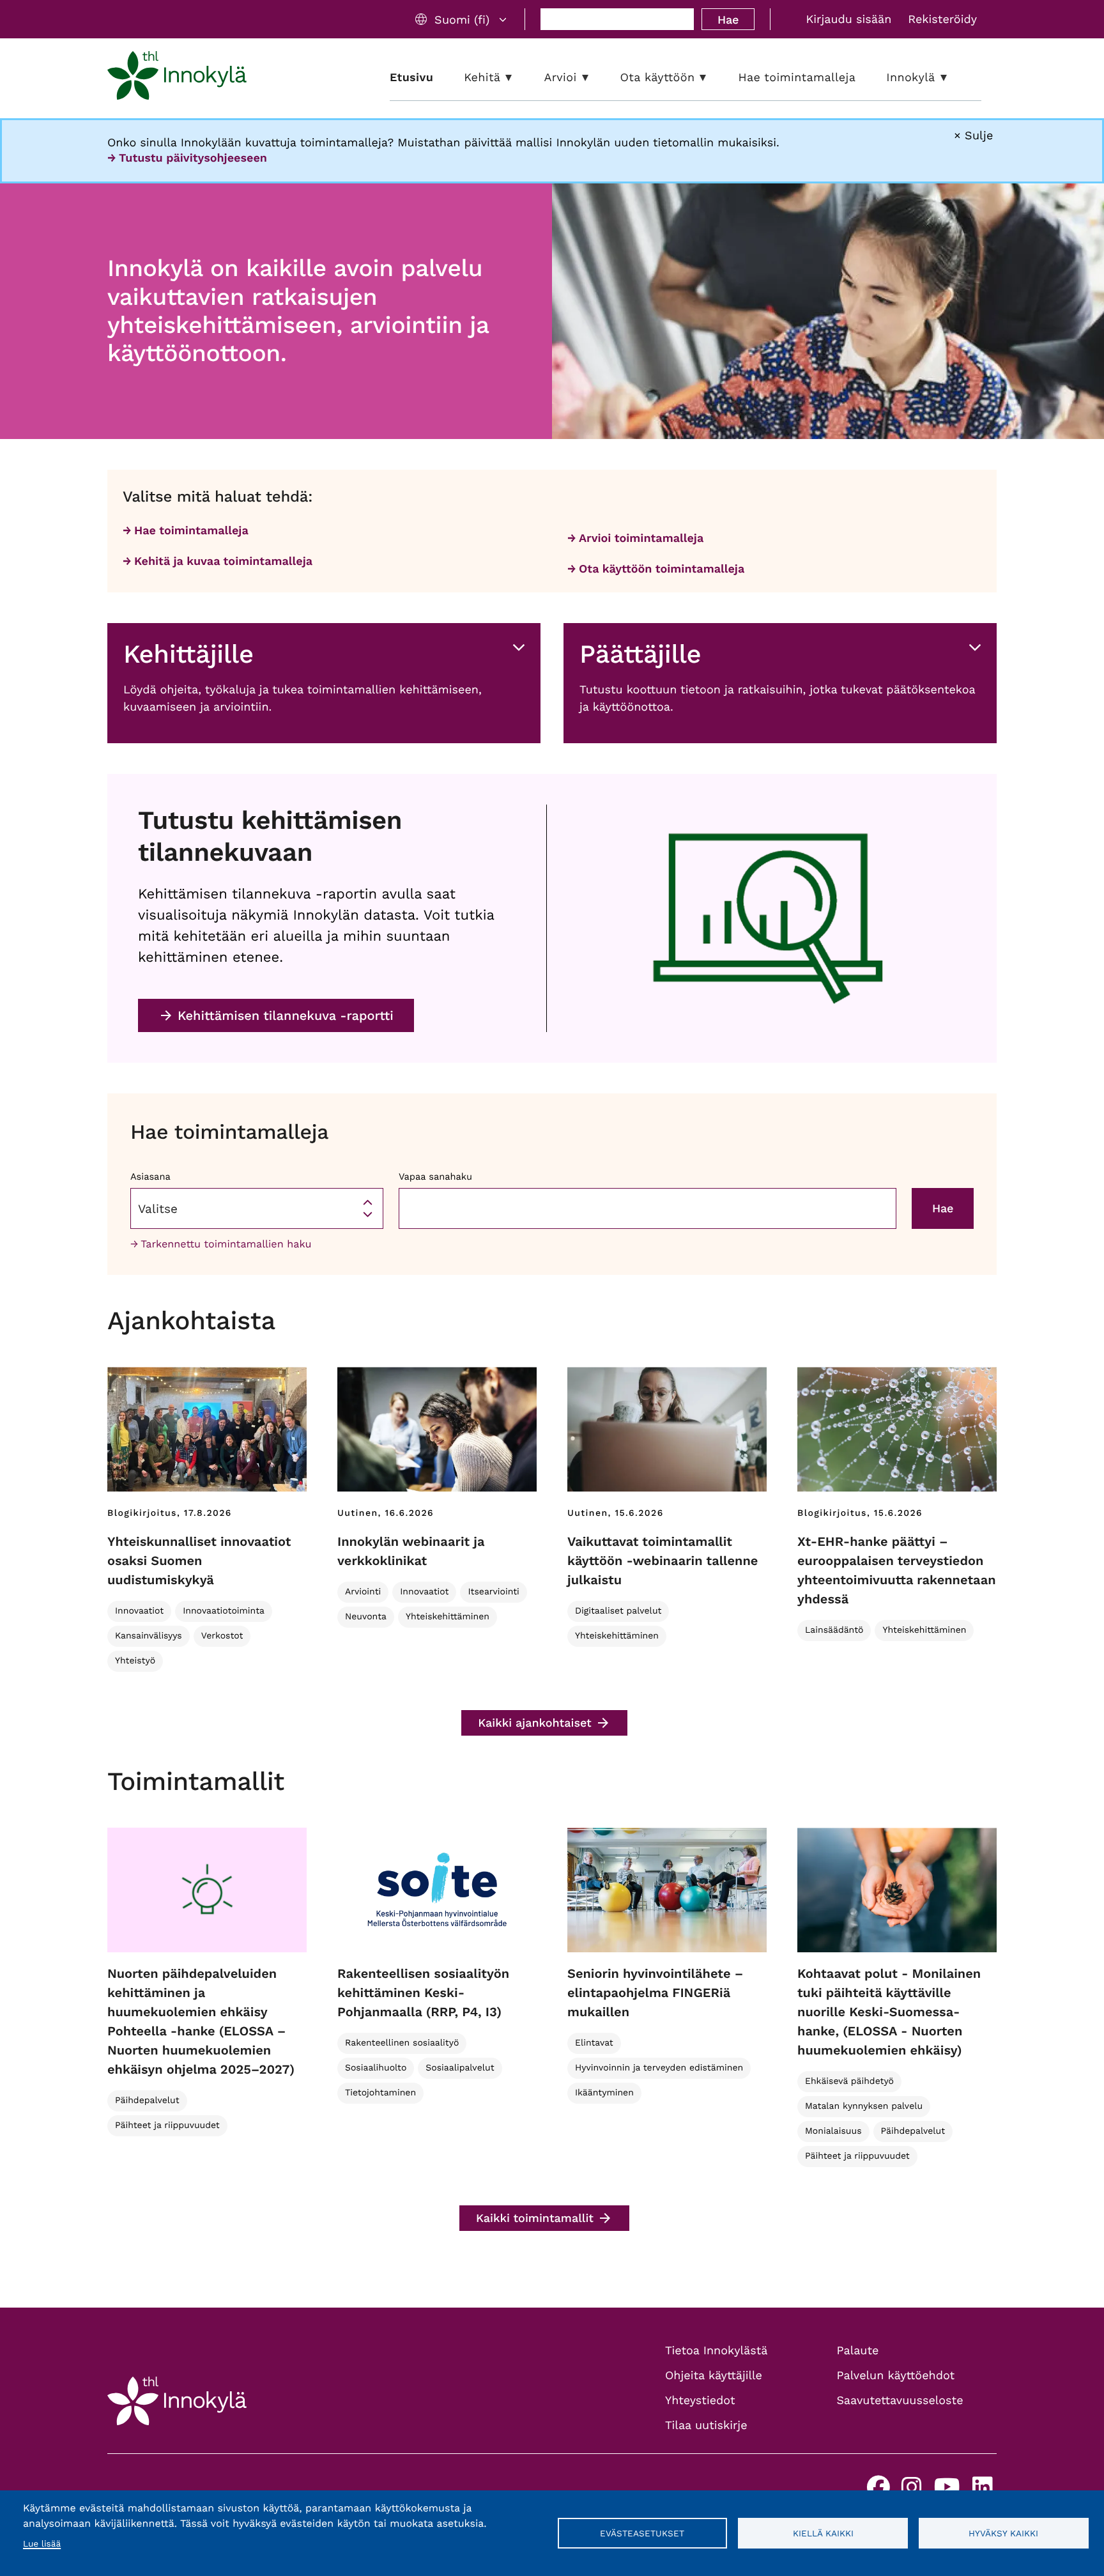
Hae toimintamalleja (191, 531)
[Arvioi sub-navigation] (595, 78)
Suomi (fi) (462, 19)
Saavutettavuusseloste (900, 2401)
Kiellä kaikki (823, 2533)
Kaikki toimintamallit (535, 2218)
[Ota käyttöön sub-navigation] (712, 78)
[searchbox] (257, 1208)
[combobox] (257, 1208)
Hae (728, 19)
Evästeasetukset (642, 2533)
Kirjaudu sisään (848, 19)
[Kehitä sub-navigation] (518, 78)
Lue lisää (42, 2544)
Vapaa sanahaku (435, 1176)
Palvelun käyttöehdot (896, 2376)
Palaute (858, 2351)
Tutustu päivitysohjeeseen (193, 158)
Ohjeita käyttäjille (714, 2376)
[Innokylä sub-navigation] (953, 78)
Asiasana (150, 1176)
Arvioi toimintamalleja (641, 538)
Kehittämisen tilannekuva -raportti (286, 1015)
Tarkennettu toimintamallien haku (226, 1244)
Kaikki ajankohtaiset (535, 1723)
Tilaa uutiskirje (706, 2426)
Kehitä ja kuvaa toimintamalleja (223, 561)
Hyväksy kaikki (1003, 2533)
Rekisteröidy (942, 19)
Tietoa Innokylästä (716, 2351)
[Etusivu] (177, 78)
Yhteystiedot (700, 2401)
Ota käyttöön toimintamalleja (662, 569)
